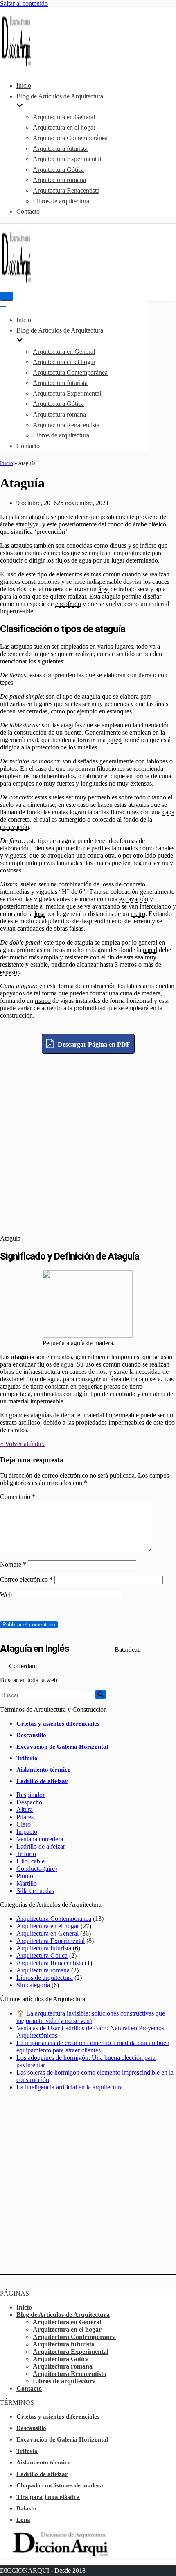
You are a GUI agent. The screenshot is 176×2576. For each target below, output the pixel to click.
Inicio (24, 85)
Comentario (18, 1497)
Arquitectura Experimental (67, 159)
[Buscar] (100, 1695)
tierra (145, 675)
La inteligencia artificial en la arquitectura (70, 2087)
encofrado (68, 604)
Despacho (29, 1802)
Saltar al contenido (24, 3)
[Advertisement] (88, 1142)
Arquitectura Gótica (58, 170)
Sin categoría (33, 1985)
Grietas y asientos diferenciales (58, 1724)
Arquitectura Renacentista (66, 190)
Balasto (26, 2508)
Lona (23, 2520)
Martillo (27, 1883)
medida (55, 906)
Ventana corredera (40, 1839)
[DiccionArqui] (25, 66)
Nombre (13, 1564)
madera (49, 761)
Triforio (27, 1758)
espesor (9, 972)
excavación (15, 827)
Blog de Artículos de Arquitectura (63, 2315)
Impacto (27, 1832)
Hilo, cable (30, 1861)
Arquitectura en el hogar (64, 127)
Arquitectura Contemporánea (70, 138)
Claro (24, 1824)
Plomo (25, 1876)
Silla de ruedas (35, 1891)
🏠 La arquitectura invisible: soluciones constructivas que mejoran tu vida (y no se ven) (91, 2017)
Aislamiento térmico (44, 1770)
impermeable (17, 611)
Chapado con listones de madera (60, 2485)
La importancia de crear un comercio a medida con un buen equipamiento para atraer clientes (93, 2046)
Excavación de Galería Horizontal (62, 1747)
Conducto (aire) (37, 1869)
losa (39, 914)
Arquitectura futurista (60, 149)
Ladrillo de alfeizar (42, 1781)
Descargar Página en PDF (93, 1044)
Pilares (25, 1817)
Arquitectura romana (59, 180)
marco (43, 1001)
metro (138, 914)
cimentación (154, 725)
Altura (25, 1810)
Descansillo (31, 1735)
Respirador (30, 1795)
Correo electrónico (26, 1580)
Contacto (28, 211)
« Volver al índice (23, 1444)
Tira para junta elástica (48, 2497)
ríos (101, 1372)
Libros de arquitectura (61, 201)
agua (67, 1364)
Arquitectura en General (64, 117)
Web (6, 1595)
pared (17, 696)
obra (25, 596)
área (104, 589)
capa (168, 812)
